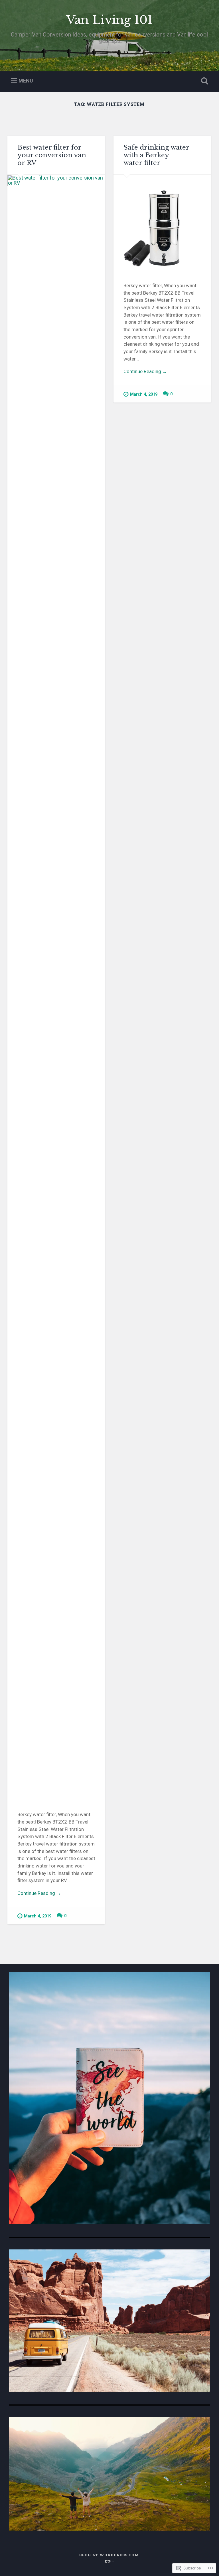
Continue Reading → (39, 1893)
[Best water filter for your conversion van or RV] (56, 988)
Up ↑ (109, 2561)
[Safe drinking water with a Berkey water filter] (162, 224)
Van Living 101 (109, 20)
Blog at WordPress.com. (109, 2555)
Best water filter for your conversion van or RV (52, 155)
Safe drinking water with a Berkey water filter (156, 155)
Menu (26, 81)
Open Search (204, 81)
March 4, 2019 (38, 1916)
